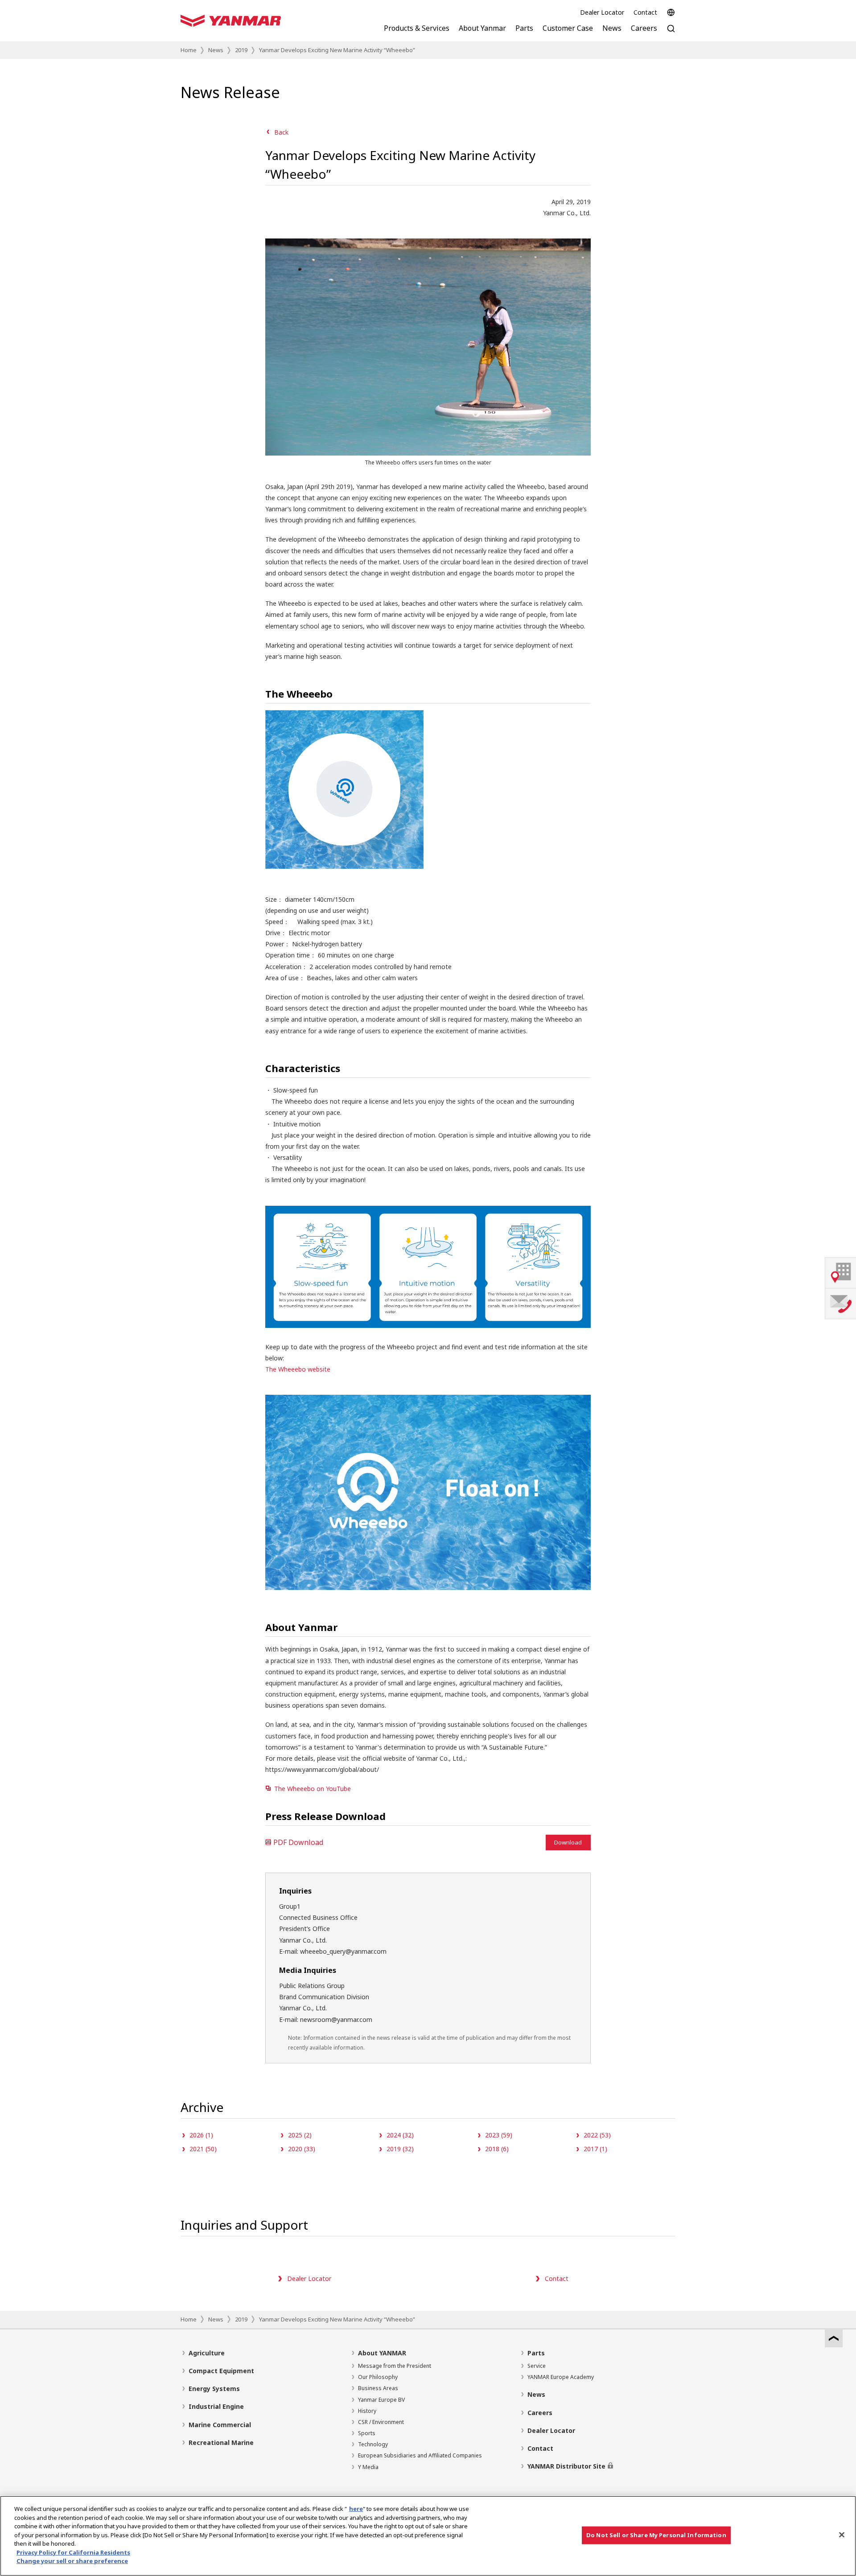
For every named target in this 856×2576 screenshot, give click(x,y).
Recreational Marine (221, 2442)
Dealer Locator (602, 12)
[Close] (842, 2535)
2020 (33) (302, 2149)
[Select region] (671, 12)
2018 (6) (497, 2149)
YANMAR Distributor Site (566, 2466)
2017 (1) (595, 2149)
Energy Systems (214, 2389)
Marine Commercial (220, 2425)
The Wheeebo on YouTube (313, 1789)
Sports (367, 2433)
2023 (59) (499, 2135)
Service (537, 2366)
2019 (241, 50)
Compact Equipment (221, 2371)
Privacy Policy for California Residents (73, 2552)
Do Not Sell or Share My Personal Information (656, 2535)
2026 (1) (201, 2135)
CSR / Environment (381, 2422)
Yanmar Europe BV (381, 2400)
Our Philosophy (378, 2377)
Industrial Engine (216, 2406)
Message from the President (395, 2366)
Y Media (368, 2467)
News (216, 50)
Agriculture (207, 2353)
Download (568, 1842)
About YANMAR (382, 2353)
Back (281, 132)
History (367, 2411)
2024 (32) (400, 2135)
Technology (373, 2444)
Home (189, 50)
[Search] (671, 33)
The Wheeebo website (298, 1369)
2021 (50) (203, 2149)
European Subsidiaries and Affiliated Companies (420, 2455)
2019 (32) (400, 2149)
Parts (536, 2353)
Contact (645, 12)
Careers (540, 2413)
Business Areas (378, 2388)
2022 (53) (597, 2135)
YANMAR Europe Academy (561, 2377)
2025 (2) (300, 2135)
